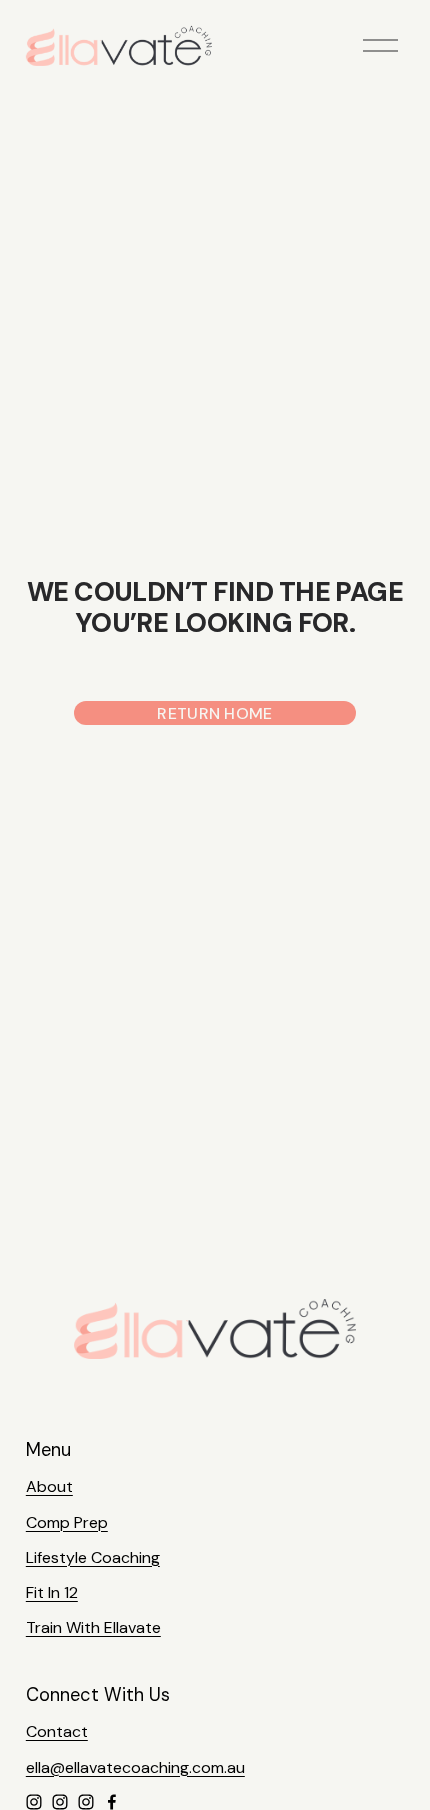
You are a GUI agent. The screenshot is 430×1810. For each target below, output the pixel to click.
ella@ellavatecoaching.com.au (135, 1767)
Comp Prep (67, 1522)
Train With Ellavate (93, 1627)
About (49, 1486)
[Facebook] (112, 1802)
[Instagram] (34, 1802)
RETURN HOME (215, 713)
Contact (57, 1731)
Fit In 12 (52, 1592)
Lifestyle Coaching (93, 1557)
